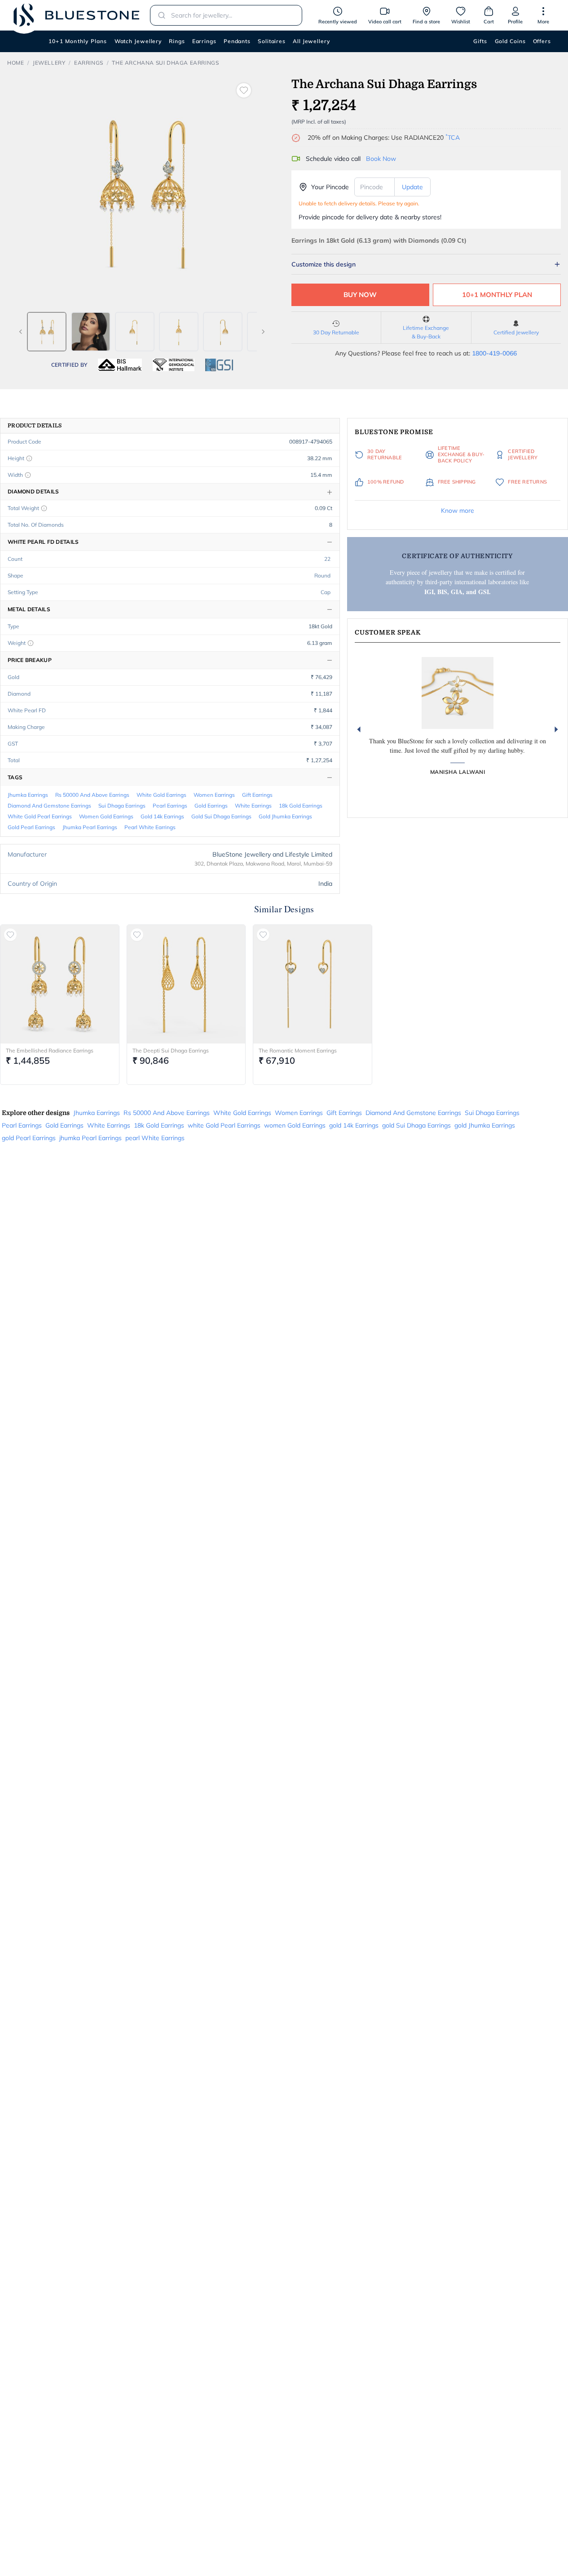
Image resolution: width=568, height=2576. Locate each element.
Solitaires (272, 41)
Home (15, 63)
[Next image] (263, 332)
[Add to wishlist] (244, 90)
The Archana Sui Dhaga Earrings (165, 63)
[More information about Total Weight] (44, 508)
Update (412, 187)
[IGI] (174, 365)
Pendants (237, 41)
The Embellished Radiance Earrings (50, 1050)
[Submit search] (159, 15)
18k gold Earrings (301, 806)
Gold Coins (510, 41)
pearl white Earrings (150, 827)
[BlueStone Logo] (76, 15)
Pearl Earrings (170, 806)
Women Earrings (214, 795)
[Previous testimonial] (359, 729)
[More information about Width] (28, 475)
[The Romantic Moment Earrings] (313, 984)
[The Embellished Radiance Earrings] (60, 984)
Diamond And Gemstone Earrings (49, 806)
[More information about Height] (29, 458)
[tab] (47, 332)
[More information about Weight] (31, 643)
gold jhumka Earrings (285, 816)
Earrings (204, 41)
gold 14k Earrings (162, 816)
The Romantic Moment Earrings (298, 1050)
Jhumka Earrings (28, 795)
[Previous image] (21, 332)
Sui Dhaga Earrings (122, 806)
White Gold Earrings (161, 795)
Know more (458, 511)
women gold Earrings (106, 816)
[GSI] (219, 365)
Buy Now (360, 295)
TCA (453, 138)
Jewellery (49, 63)
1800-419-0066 (494, 353)
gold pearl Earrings (31, 827)
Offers (542, 41)
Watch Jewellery (138, 41)
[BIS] (120, 365)
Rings (177, 41)
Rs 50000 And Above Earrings (92, 795)
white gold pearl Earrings (40, 816)
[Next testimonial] (556, 729)
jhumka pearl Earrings (90, 827)
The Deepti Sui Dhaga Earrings (171, 1050)
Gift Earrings (257, 795)
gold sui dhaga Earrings (221, 816)
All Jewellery (311, 41)
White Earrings (253, 806)
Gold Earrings (211, 806)
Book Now (381, 159)
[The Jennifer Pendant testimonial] (458, 693)
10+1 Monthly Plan (497, 295)
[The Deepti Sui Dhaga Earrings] (186, 984)
